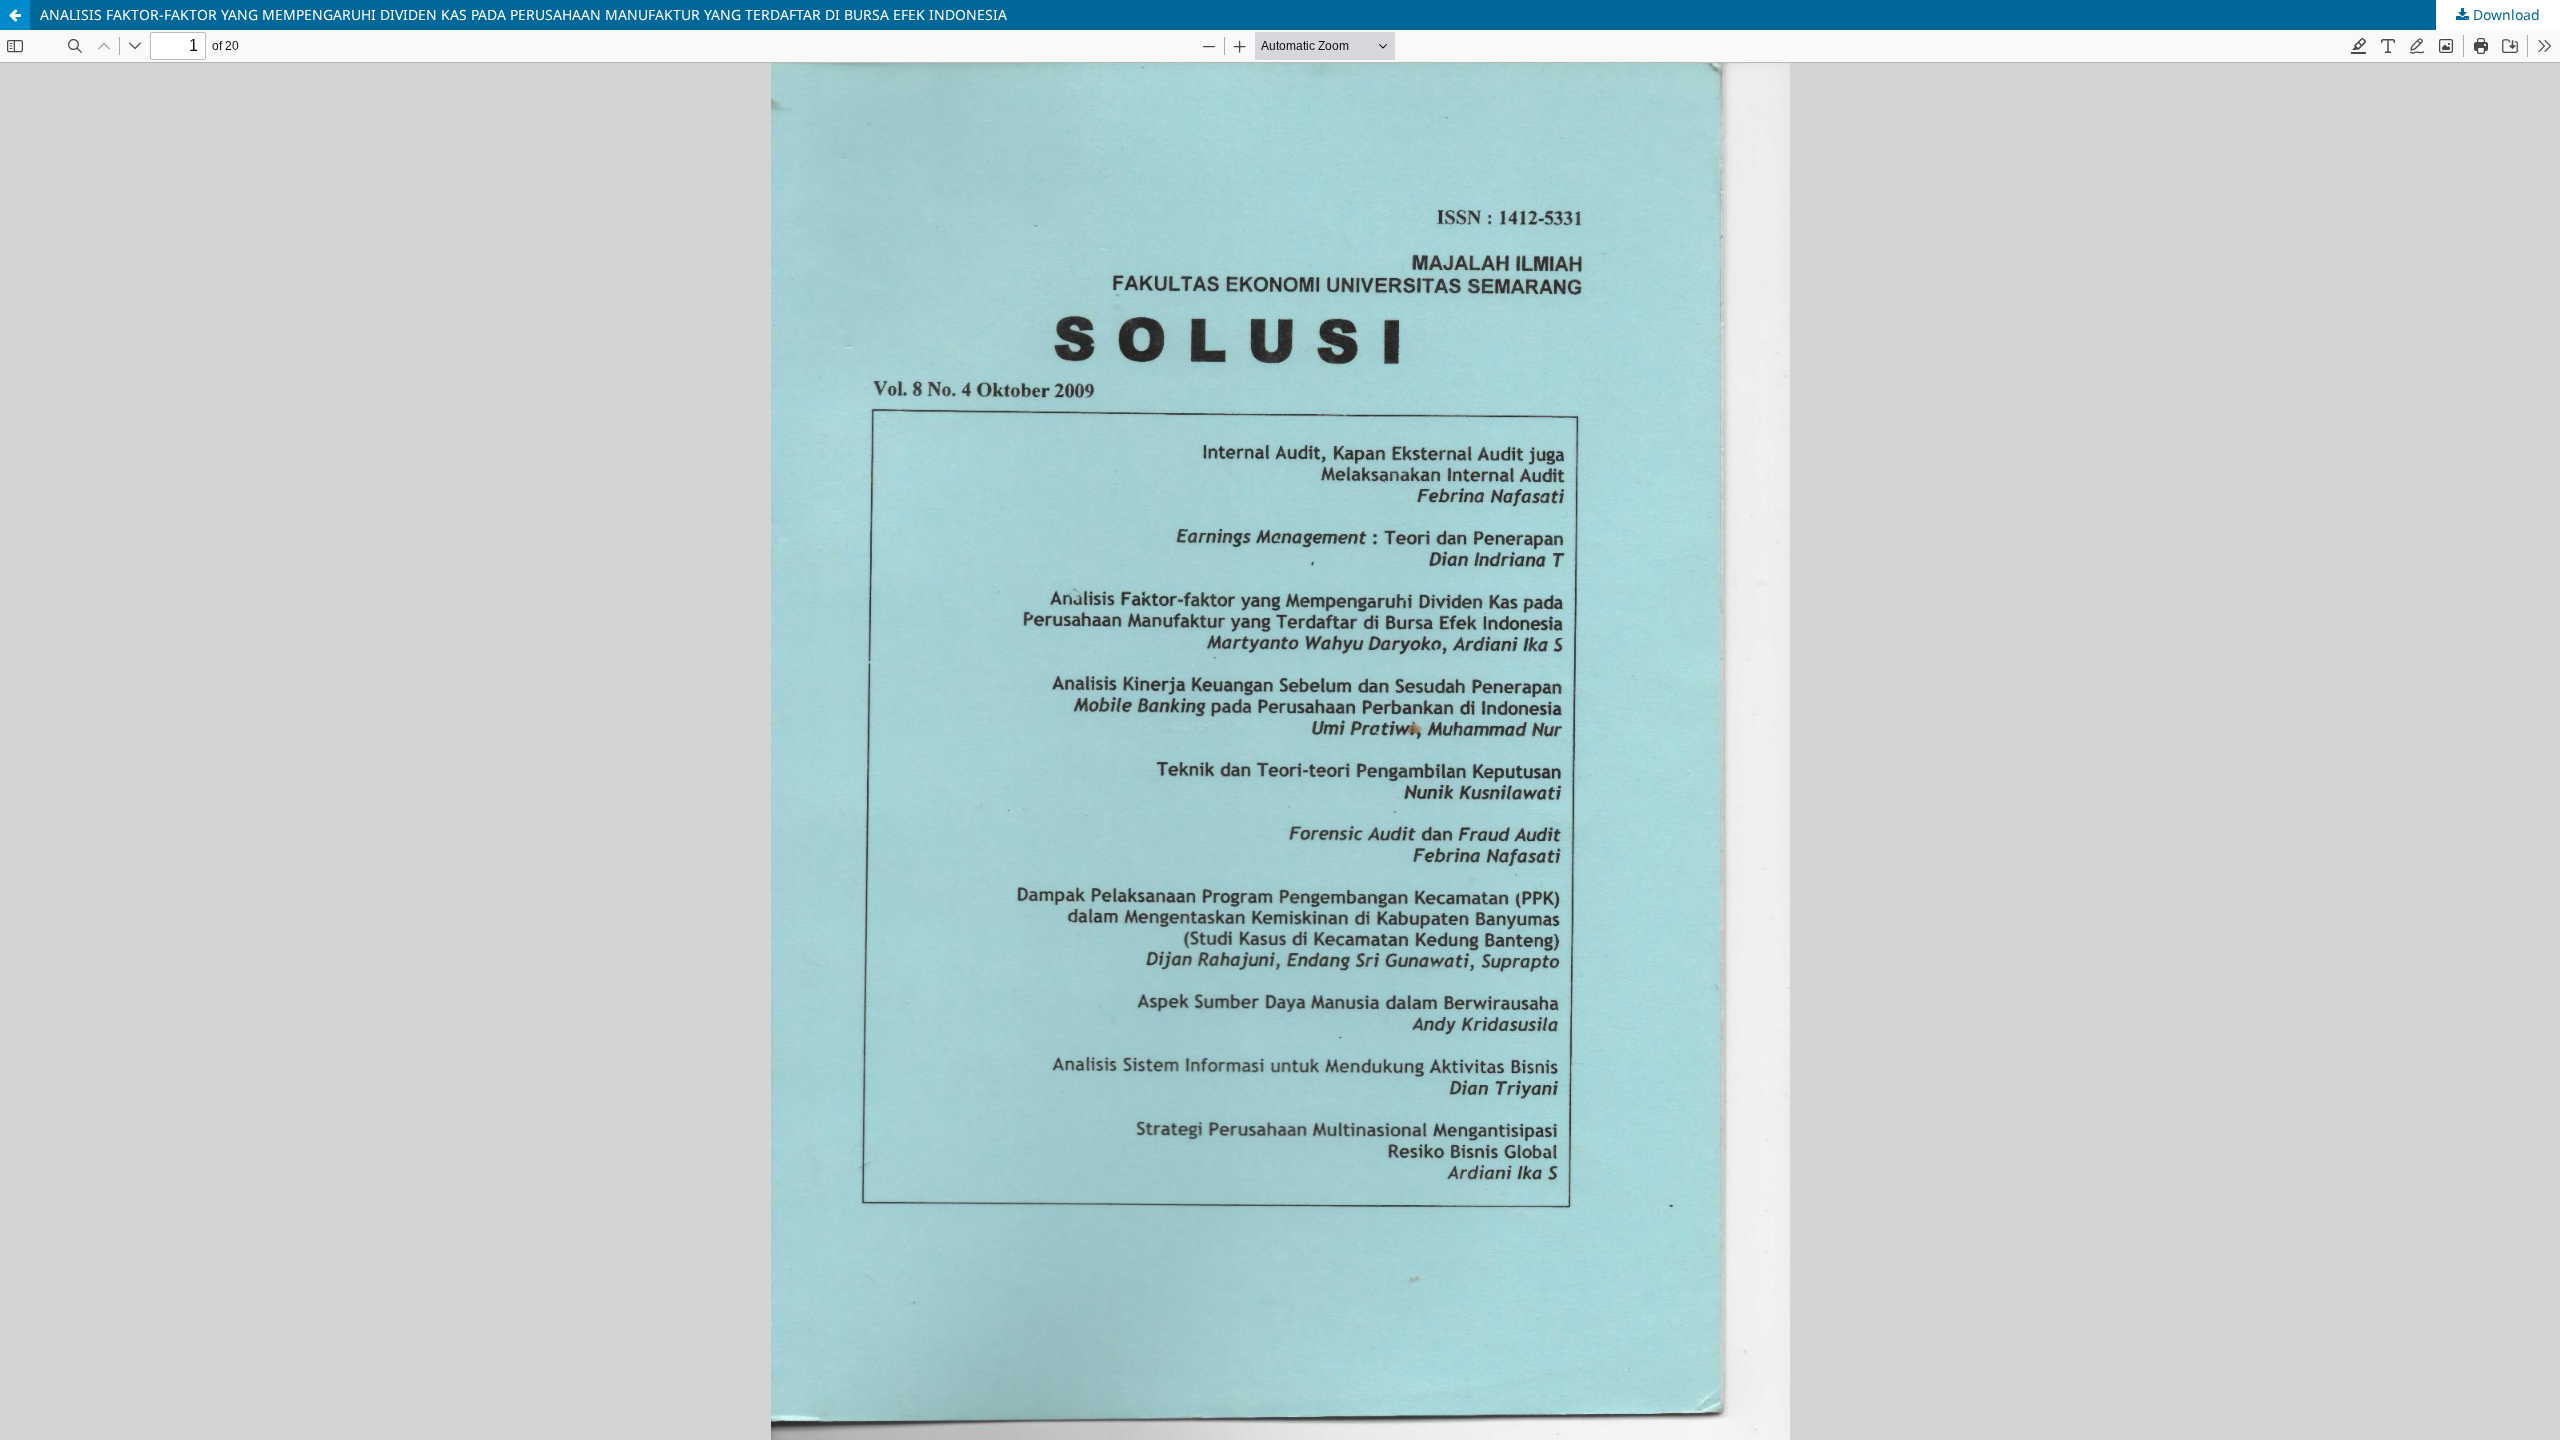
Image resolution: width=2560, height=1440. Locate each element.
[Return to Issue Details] (15, 15)
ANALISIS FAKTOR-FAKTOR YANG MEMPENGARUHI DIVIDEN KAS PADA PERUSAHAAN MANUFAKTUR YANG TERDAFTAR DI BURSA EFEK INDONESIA (523, 14)
